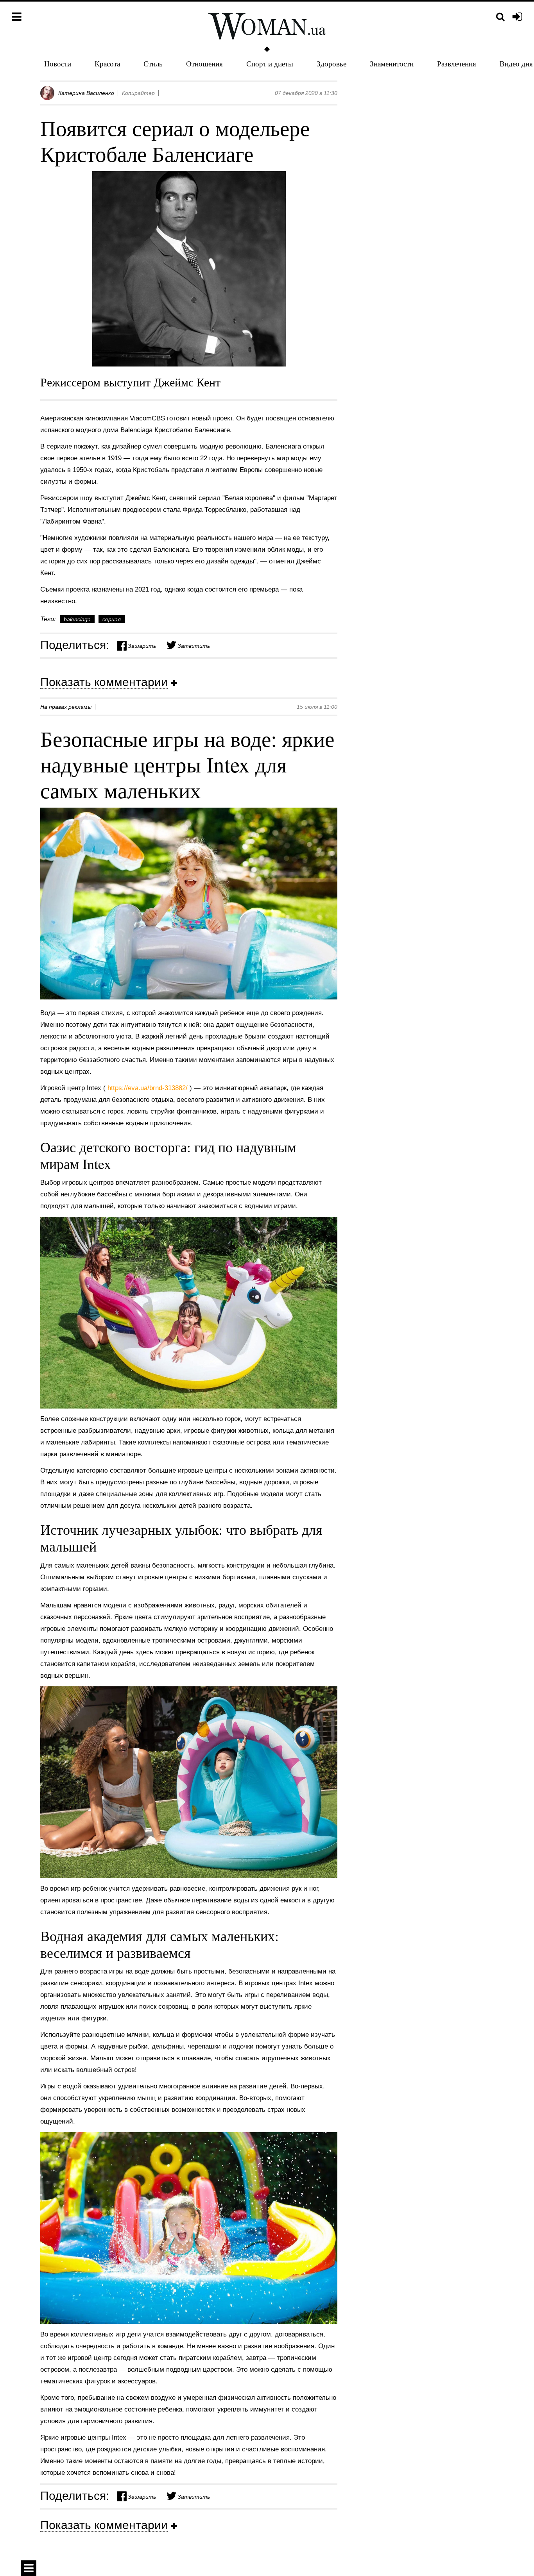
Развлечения (457, 63)
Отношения (204, 63)
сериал (112, 619)
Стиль (153, 63)
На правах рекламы (66, 707)
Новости (58, 63)
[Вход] (517, 17)
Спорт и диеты (270, 63)
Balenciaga (77, 619)
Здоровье (332, 63)
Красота (107, 63)
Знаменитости (392, 63)
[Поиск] (500, 17)
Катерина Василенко (86, 93)
